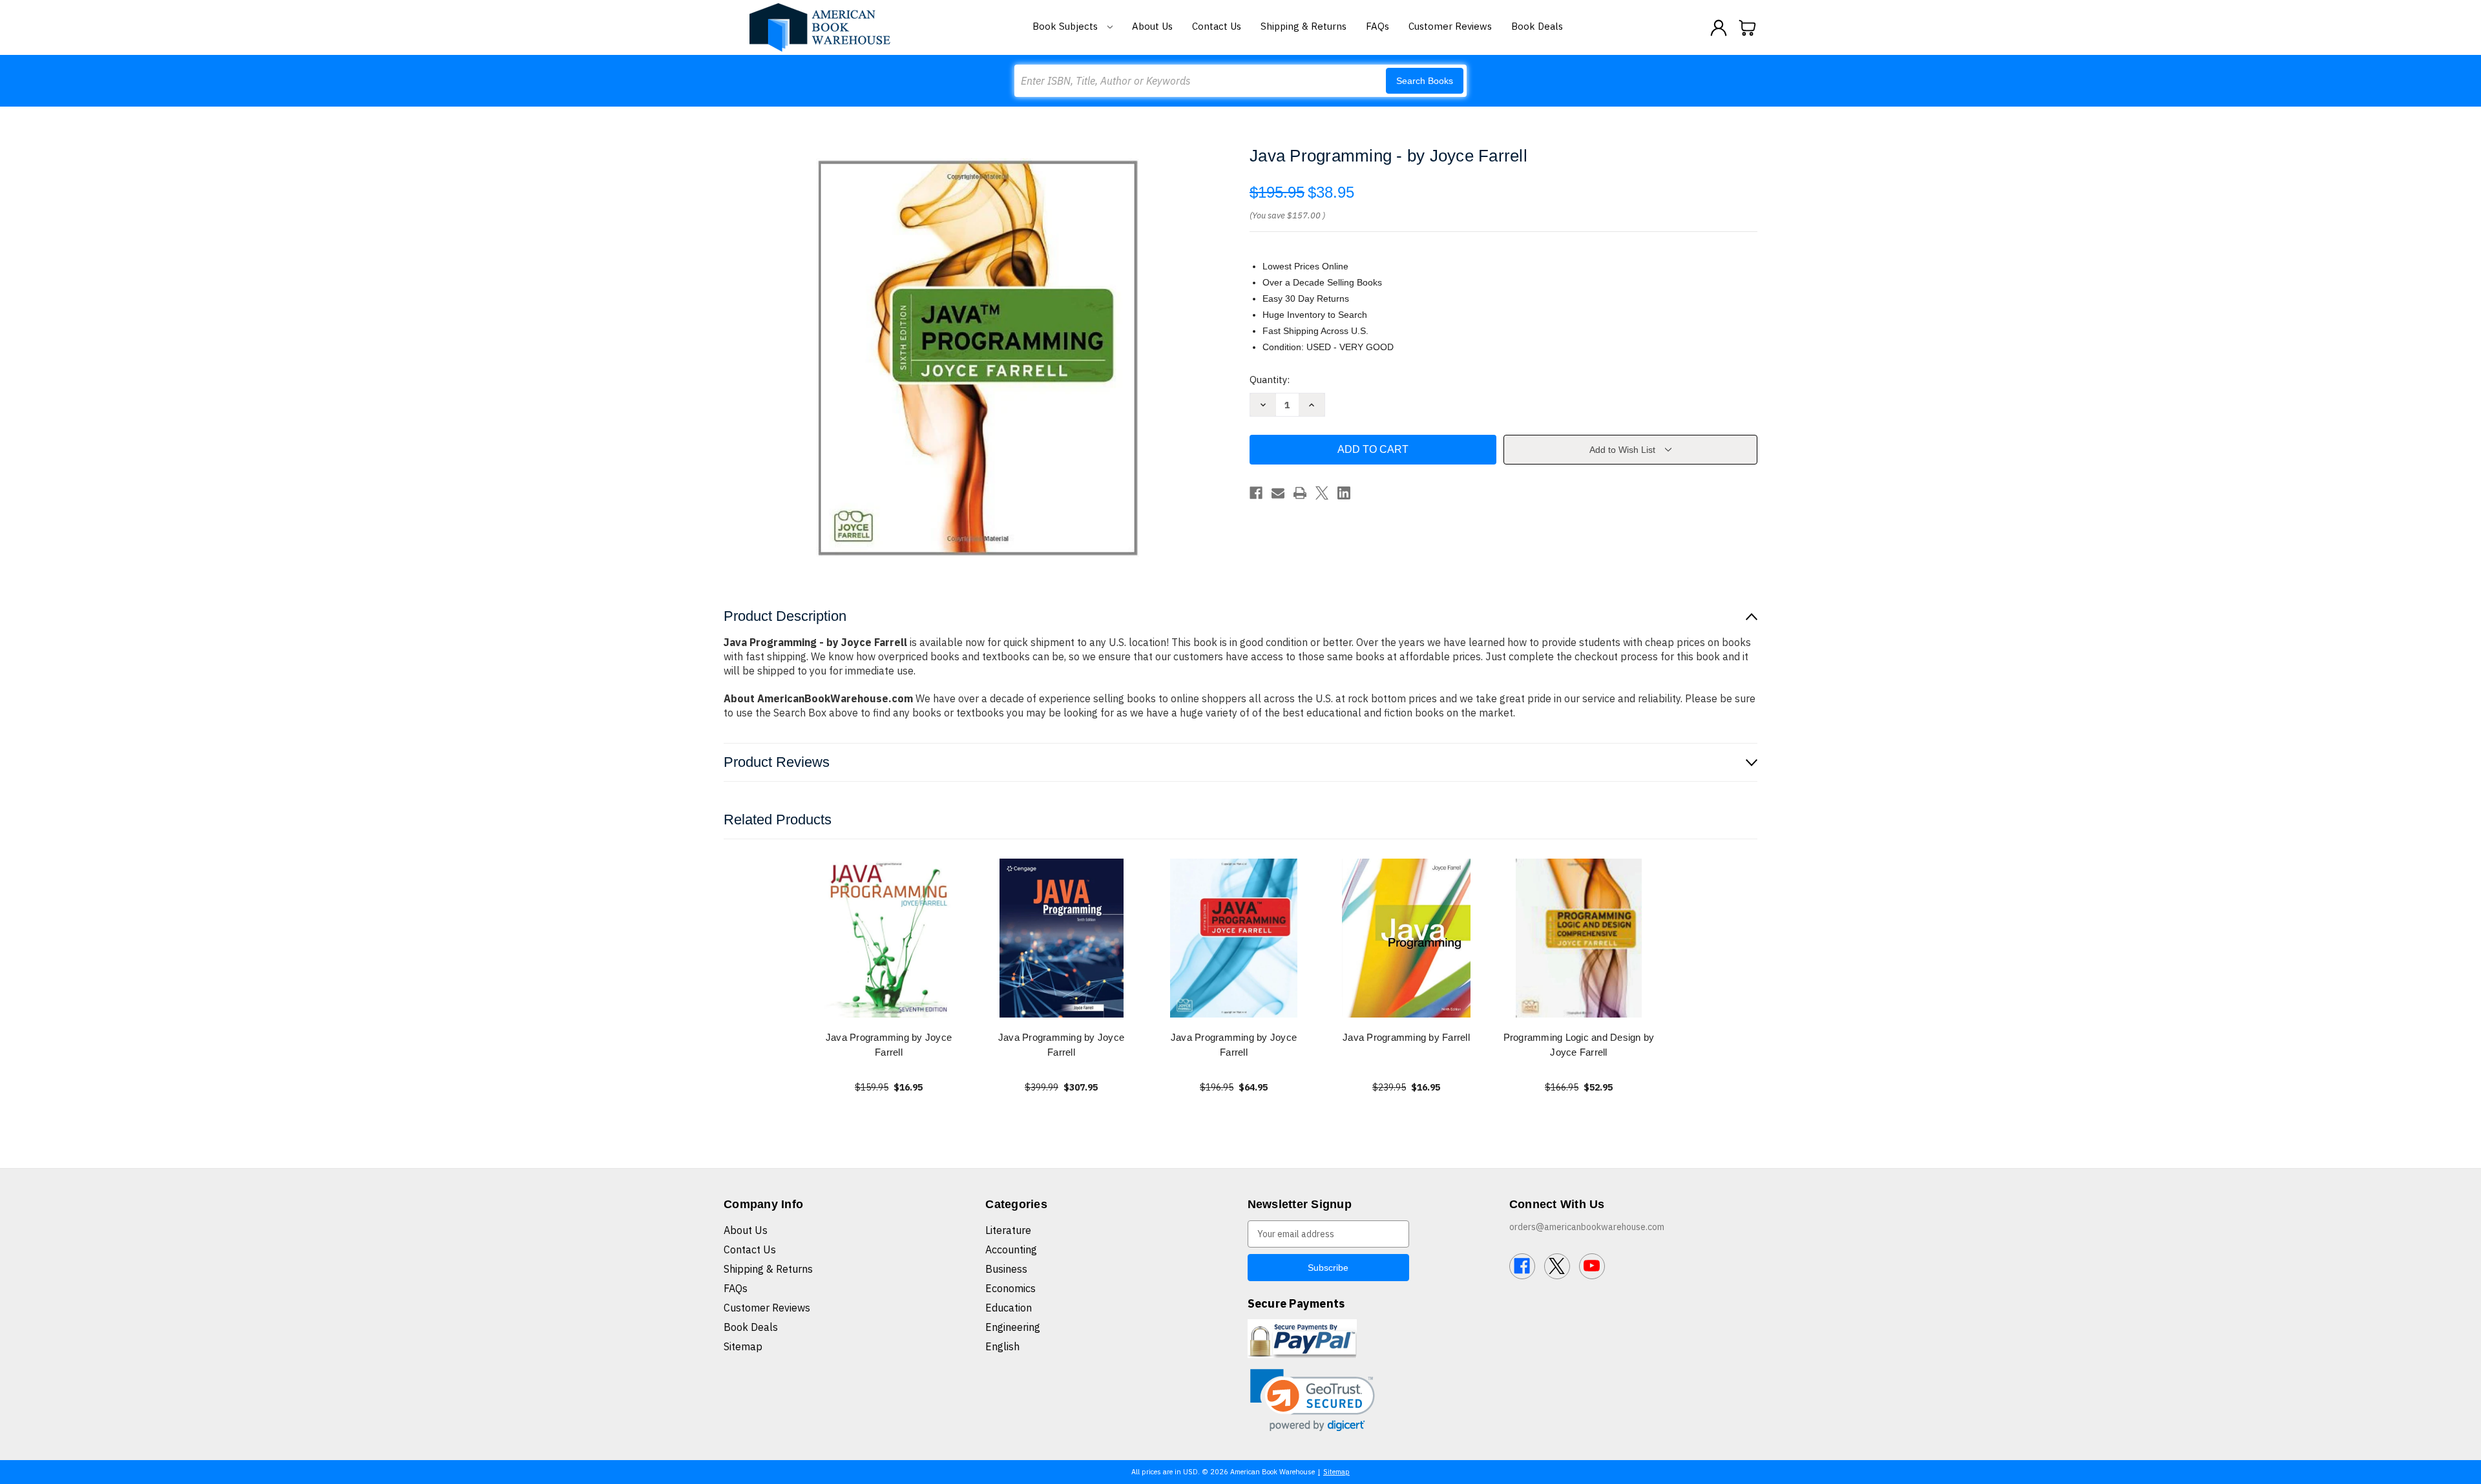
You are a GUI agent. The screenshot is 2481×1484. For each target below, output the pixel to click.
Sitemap (743, 1346)
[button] (1313, 1400)
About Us (1152, 26)
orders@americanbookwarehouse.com (1587, 1227)
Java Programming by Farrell (1406, 1037)
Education (1009, 1308)
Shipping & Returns (1303, 26)
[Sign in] (1719, 28)
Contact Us (1217, 26)
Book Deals (1537, 26)
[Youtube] (1592, 1266)
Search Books (1425, 81)
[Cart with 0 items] (1748, 28)
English (1002, 1346)
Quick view (889, 938)
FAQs (1377, 26)
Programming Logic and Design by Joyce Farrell (1579, 1045)
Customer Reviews (1450, 26)
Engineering (1013, 1327)
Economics (1010, 1288)
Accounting (1011, 1249)
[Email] (1278, 493)
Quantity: (1270, 380)
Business (1006, 1269)
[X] (1322, 493)
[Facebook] (1256, 493)
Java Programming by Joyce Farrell (889, 1045)
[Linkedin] (1344, 493)
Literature (1008, 1230)
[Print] (1300, 493)
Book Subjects (1066, 26)
